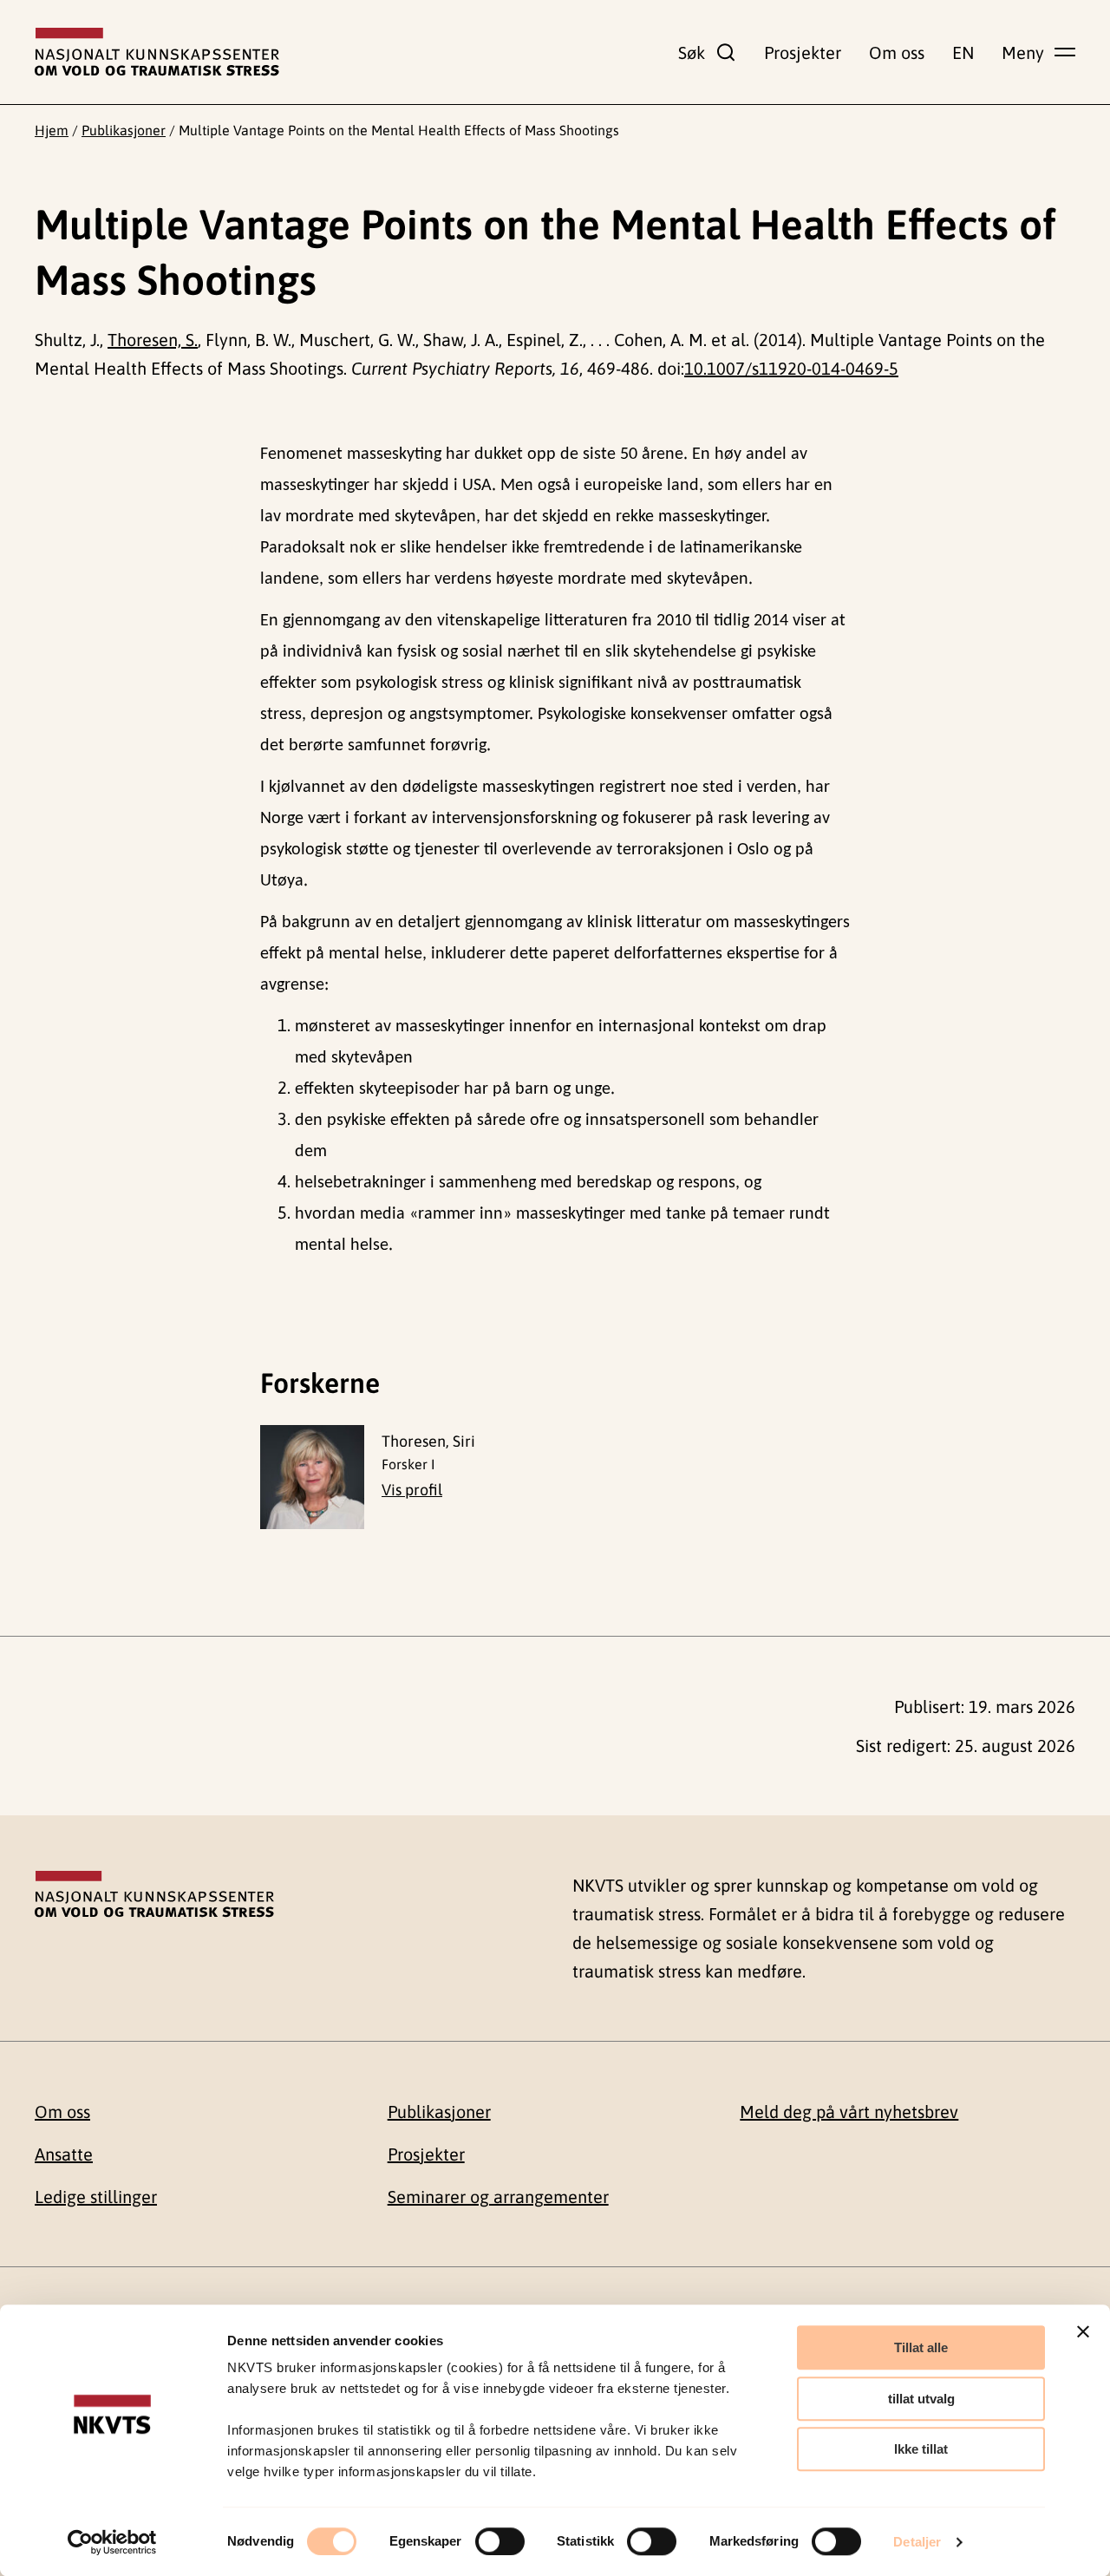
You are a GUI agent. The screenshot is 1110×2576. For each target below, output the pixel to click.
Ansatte (64, 2154)
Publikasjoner (124, 130)
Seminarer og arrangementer (498, 2197)
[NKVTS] (157, 52)
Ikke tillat (921, 2449)
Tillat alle (921, 2347)
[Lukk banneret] (1083, 2331)
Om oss (897, 52)
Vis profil (412, 1490)
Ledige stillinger (96, 2197)
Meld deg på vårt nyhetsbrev (849, 2112)
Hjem (52, 130)
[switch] (500, 2541)
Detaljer (917, 2542)
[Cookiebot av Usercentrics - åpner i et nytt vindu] (112, 2542)
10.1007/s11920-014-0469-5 (791, 368)
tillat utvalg (921, 2399)
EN (963, 52)
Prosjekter (803, 52)
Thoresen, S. (153, 340)
